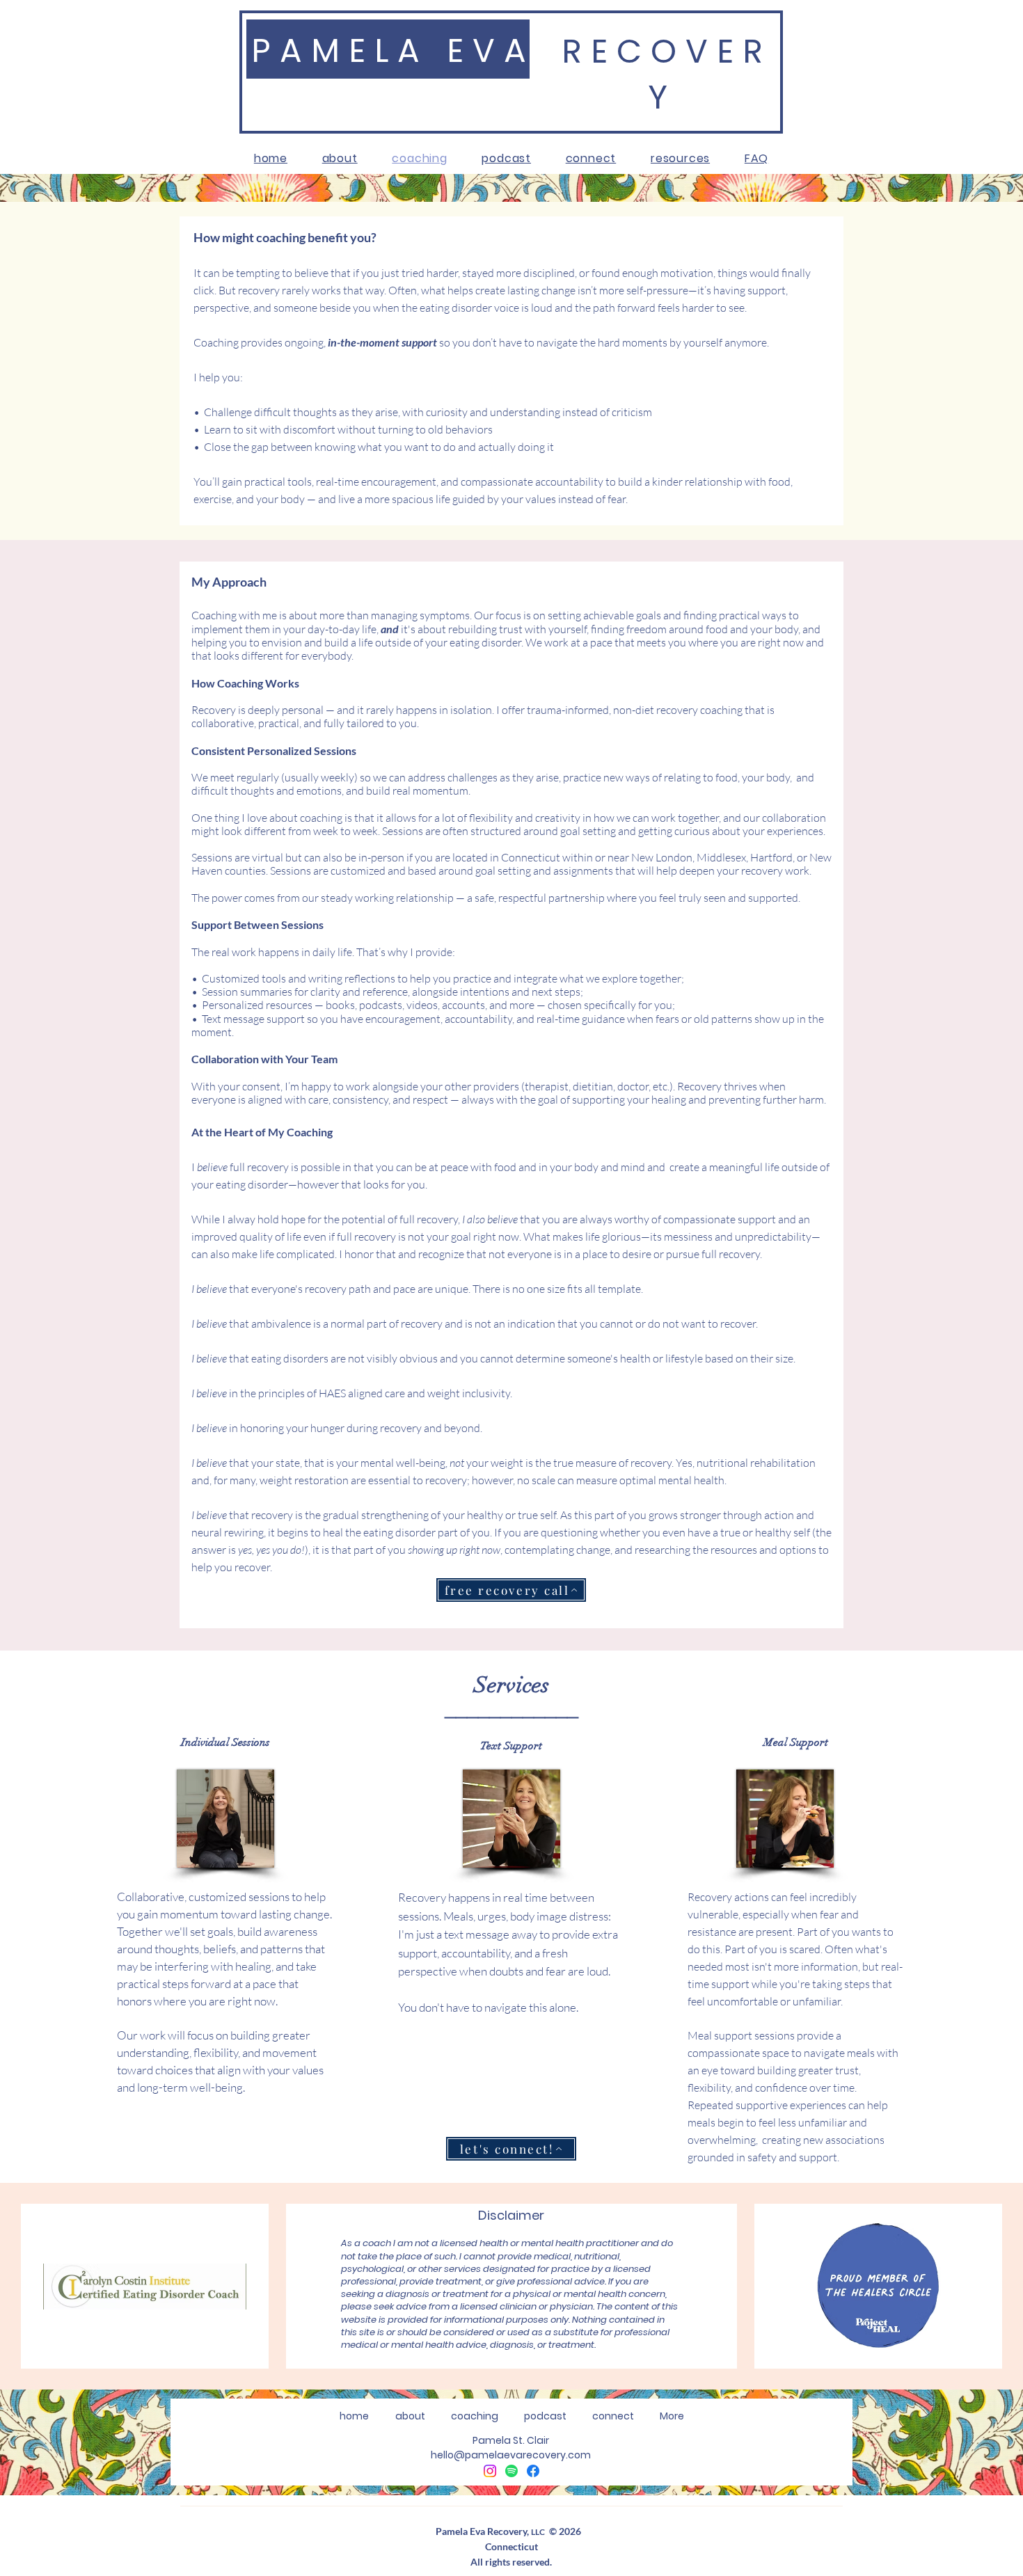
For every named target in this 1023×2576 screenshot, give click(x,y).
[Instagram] (490, 2471)
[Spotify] (511, 2471)
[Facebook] (533, 2471)
